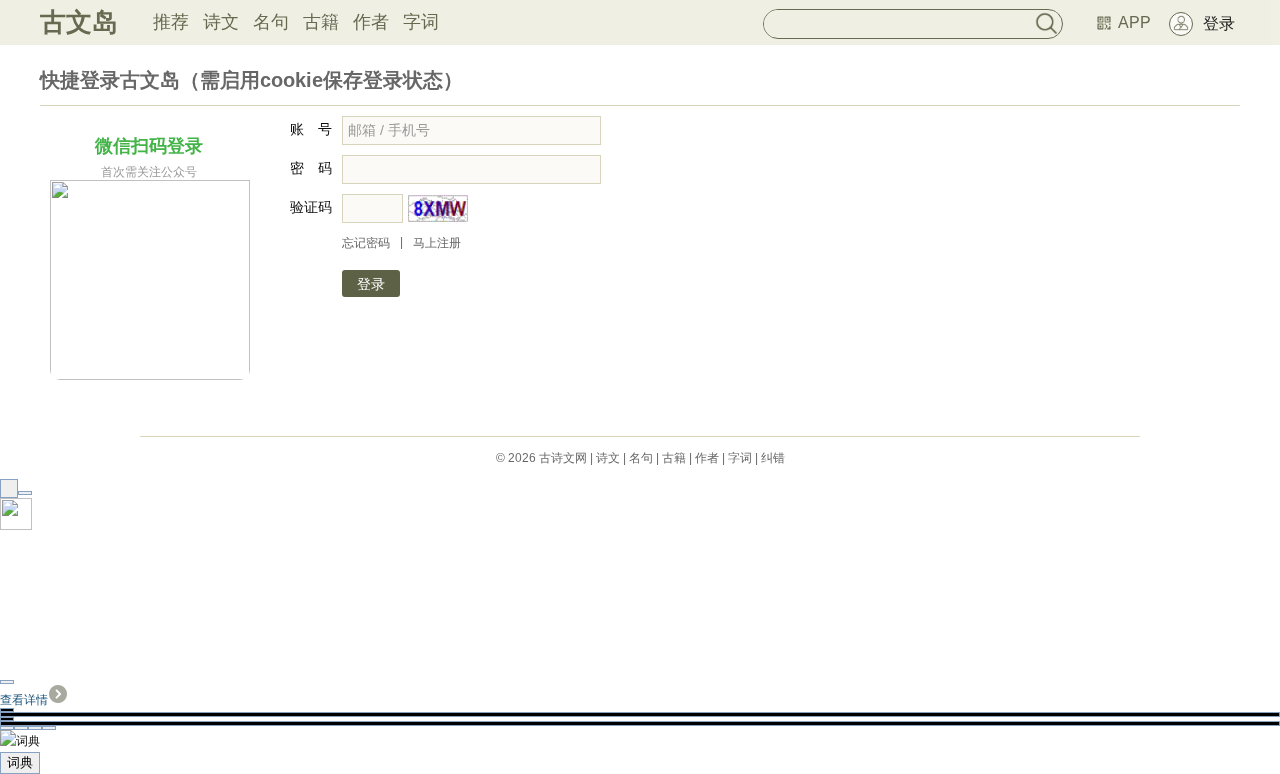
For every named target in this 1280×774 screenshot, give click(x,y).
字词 (421, 22)
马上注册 (437, 243)
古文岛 (79, 22)
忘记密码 (366, 243)
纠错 (773, 458)
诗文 (221, 22)
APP (1134, 22)
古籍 (321, 22)
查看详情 (24, 700)
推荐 (171, 22)
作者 (371, 22)
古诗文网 (563, 458)
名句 (271, 22)
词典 (20, 762)
